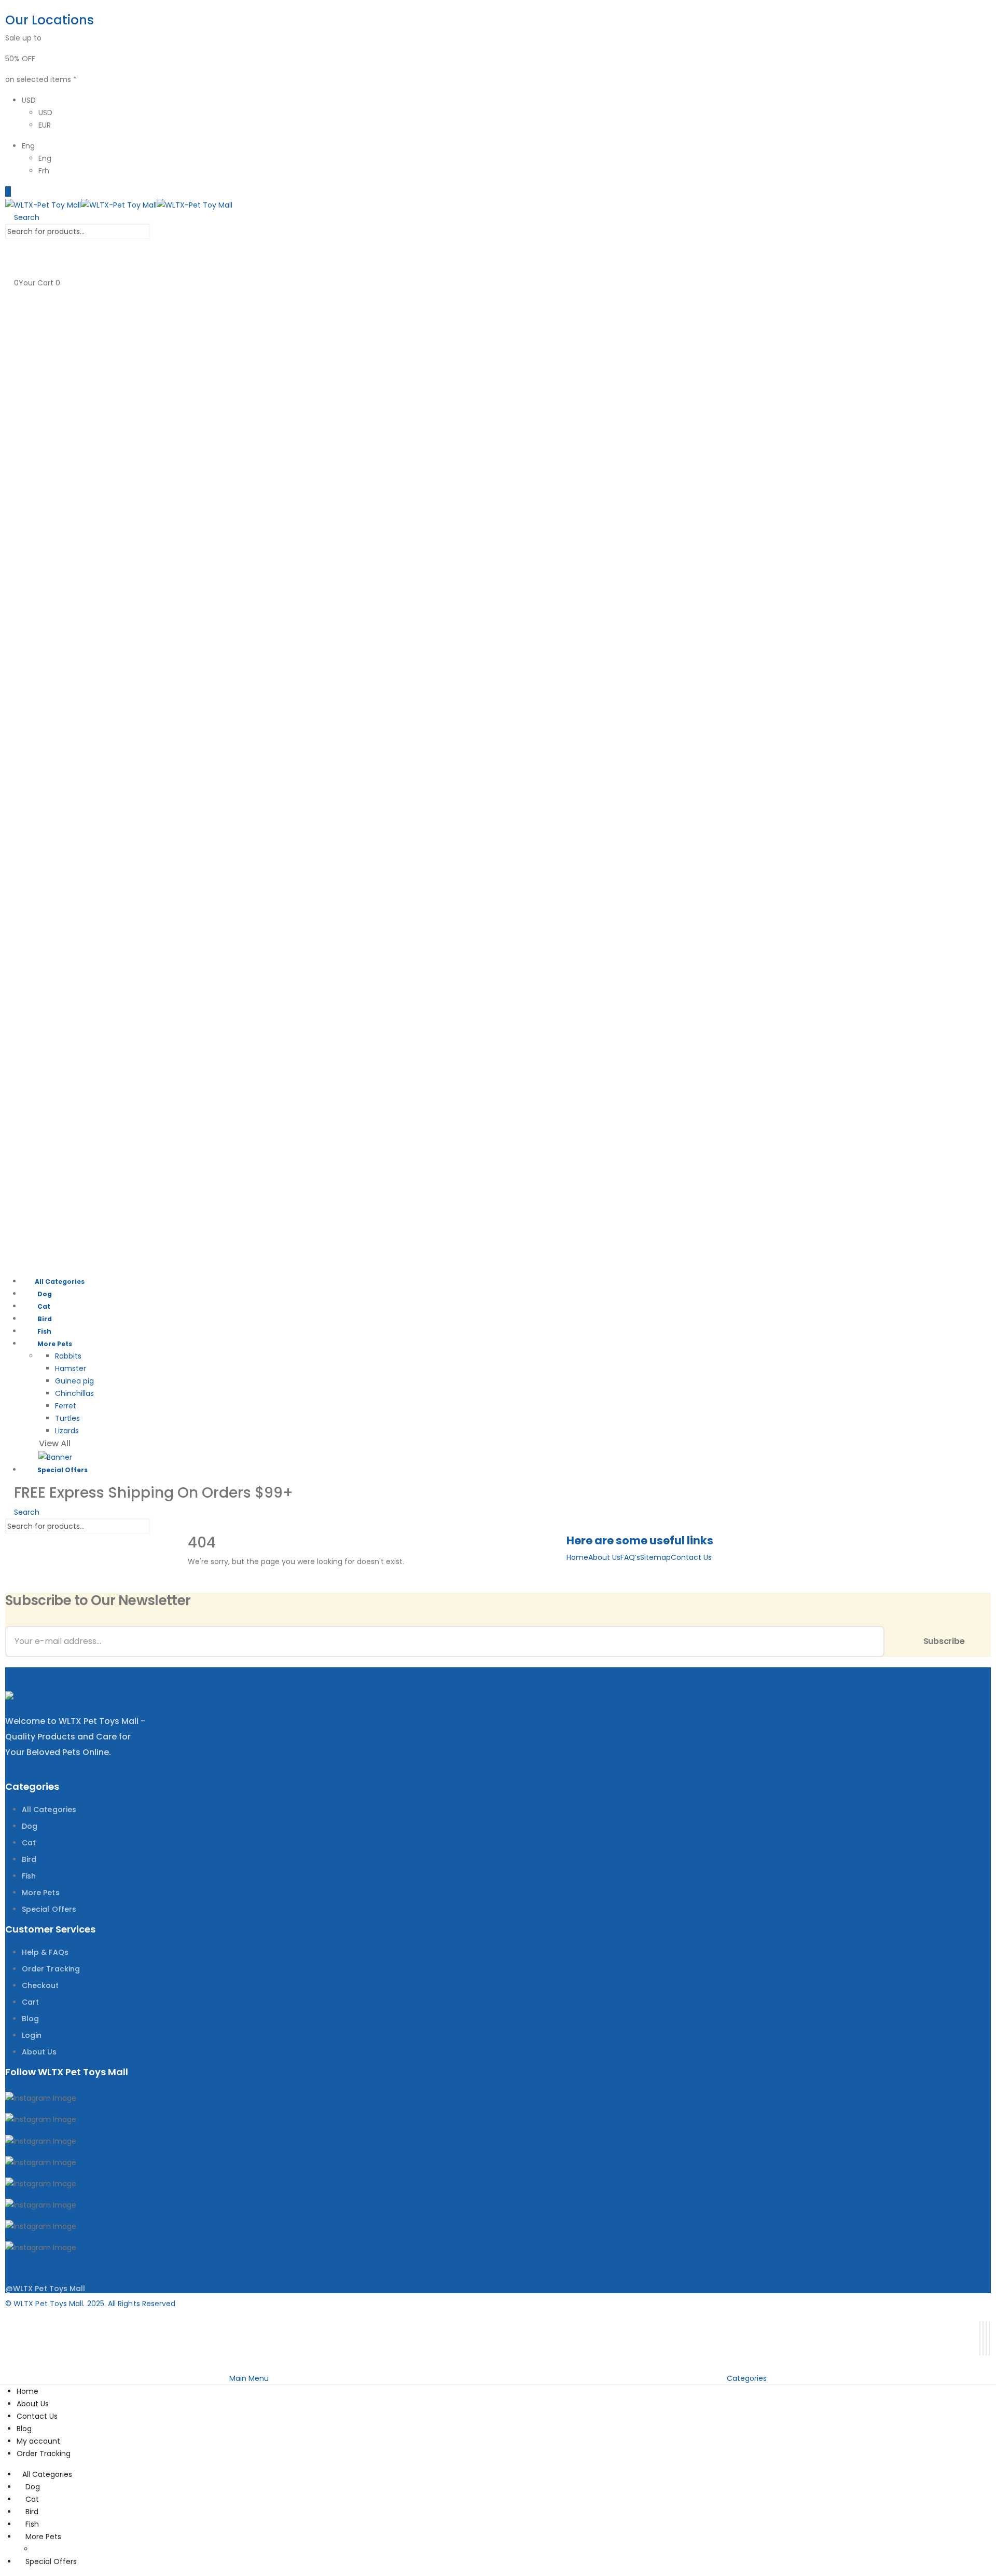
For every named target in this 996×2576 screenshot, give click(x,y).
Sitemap (655, 1557)
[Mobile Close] (6, 2365)
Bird (45, 1319)
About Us (604, 1557)
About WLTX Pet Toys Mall (66, 1673)
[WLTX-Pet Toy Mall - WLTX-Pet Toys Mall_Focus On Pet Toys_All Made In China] (119, 204)
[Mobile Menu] (8, 191)
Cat (44, 1306)
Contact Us (691, 1557)
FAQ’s (630, 1557)
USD (29, 100)
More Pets (55, 1344)
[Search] (160, 232)
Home (577, 1557)
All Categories (60, 1282)
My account (38, 2441)
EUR (45, 125)
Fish (44, 1331)
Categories (747, 2378)
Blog (24, 2429)
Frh (44, 171)
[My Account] (10, 245)
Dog (45, 1294)
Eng (28, 146)
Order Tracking (44, 2454)
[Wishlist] (10, 270)
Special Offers (63, 1470)
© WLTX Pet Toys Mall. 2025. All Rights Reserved (90, 2304)
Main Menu (249, 2378)
